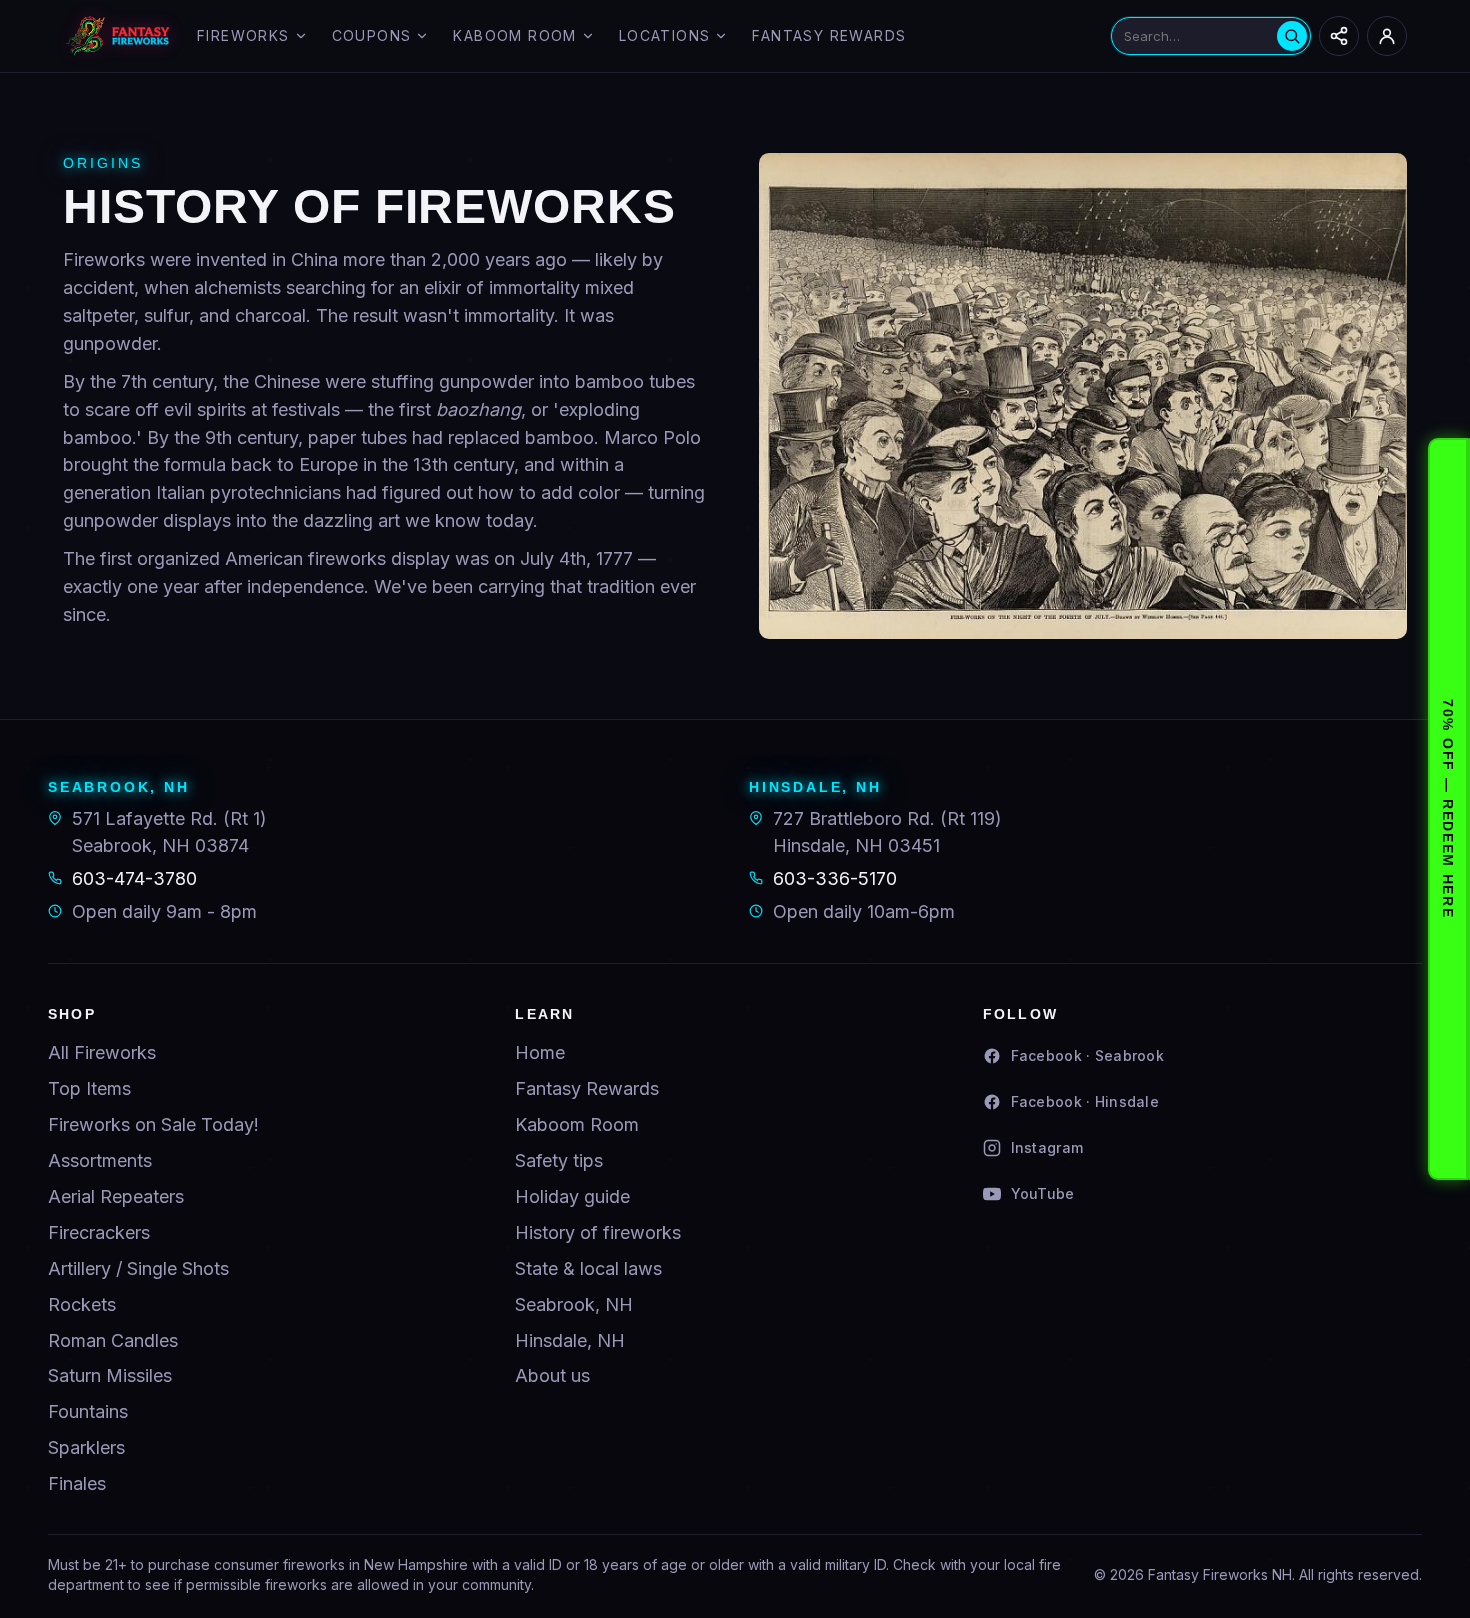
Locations (665, 35)
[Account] (1387, 36)
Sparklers (86, 1447)
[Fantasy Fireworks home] (118, 36)
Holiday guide (572, 1196)
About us (552, 1375)
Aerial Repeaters (116, 1196)
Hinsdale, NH (570, 1340)
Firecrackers (99, 1232)
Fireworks (243, 35)
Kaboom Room (514, 35)
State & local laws (588, 1268)
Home (540, 1052)
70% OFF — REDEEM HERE (1448, 808)
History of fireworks (598, 1232)
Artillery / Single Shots (138, 1268)
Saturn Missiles (110, 1375)
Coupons (372, 35)
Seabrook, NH (574, 1304)
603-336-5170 (835, 878)
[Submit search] (1292, 36)
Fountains (88, 1411)
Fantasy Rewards (829, 35)
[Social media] (1339, 36)
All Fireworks (102, 1052)
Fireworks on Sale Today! (153, 1124)
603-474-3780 (134, 878)
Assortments (100, 1160)
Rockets (82, 1304)
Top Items (89, 1088)
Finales (77, 1483)
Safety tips (559, 1160)
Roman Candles (113, 1340)
